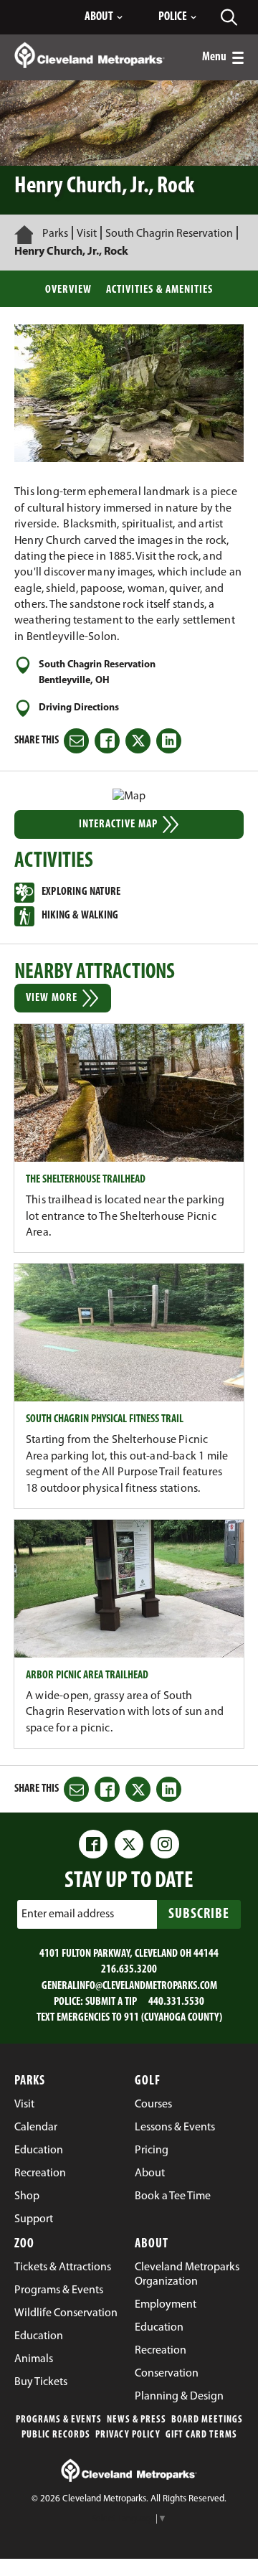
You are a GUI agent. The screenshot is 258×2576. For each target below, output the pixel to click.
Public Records (56, 2435)
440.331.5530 (176, 2002)
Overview (68, 290)
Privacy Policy (128, 2435)
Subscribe (199, 1914)
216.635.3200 (129, 1970)
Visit (87, 234)
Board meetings (207, 2420)
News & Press (137, 2420)
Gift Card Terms (201, 2435)
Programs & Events (59, 2420)
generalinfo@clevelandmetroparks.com (129, 1986)
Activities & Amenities (159, 290)
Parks (55, 234)
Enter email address (68, 1914)
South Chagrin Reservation (169, 234)
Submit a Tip (111, 2002)
